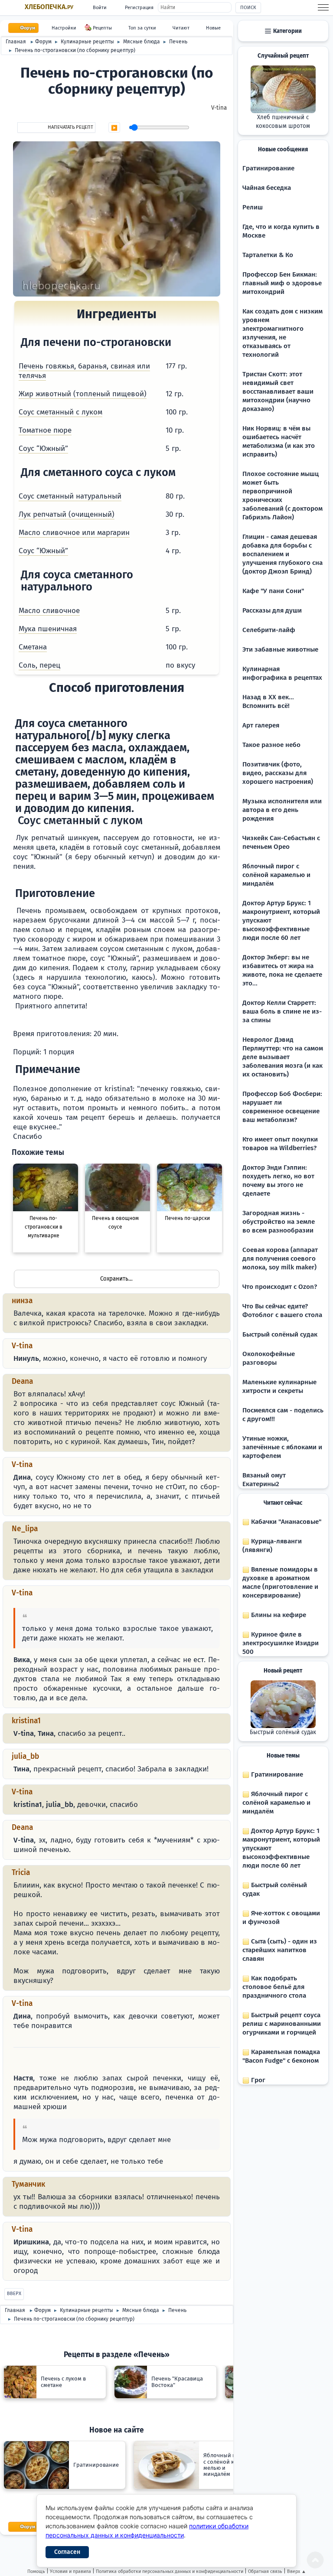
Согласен (67, 2552)
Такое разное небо (271, 745)
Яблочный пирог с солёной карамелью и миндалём (276, 875)
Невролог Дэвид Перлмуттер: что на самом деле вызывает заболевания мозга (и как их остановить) (283, 1057)
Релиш (253, 207)
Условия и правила (70, 2571)
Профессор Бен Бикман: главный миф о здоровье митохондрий (282, 283)
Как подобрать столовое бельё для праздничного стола (274, 1987)
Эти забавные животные (280, 649)
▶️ (114, 128)
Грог (257, 2080)
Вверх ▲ (297, 2571)
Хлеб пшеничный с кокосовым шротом (283, 122)
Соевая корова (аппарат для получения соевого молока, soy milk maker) (280, 1259)
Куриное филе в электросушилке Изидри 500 (281, 1643)
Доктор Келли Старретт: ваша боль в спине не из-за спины (282, 1011)
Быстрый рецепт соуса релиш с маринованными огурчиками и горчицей (282, 2024)
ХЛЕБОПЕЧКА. (49, 7)
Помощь (36, 2571)
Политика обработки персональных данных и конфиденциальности (170, 2571)
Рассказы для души (272, 610)
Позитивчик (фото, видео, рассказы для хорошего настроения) (278, 773)
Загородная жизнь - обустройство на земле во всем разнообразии (279, 1222)
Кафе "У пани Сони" (273, 591)
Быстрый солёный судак (280, 1334)
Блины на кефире (278, 1615)
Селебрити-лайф (269, 630)
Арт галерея (261, 725)
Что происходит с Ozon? (280, 1287)
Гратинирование (268, 168)
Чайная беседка (267, 188)
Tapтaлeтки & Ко (268, 255)
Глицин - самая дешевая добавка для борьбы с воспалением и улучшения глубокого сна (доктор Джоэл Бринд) (282, 554)
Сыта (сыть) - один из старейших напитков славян (280, 1950)
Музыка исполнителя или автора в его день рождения (282, 810)
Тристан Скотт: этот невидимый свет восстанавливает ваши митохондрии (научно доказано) (278, 391)
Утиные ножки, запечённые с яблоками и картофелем (282, 1447)
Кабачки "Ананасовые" (285, 1522)
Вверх (14, 2294)
